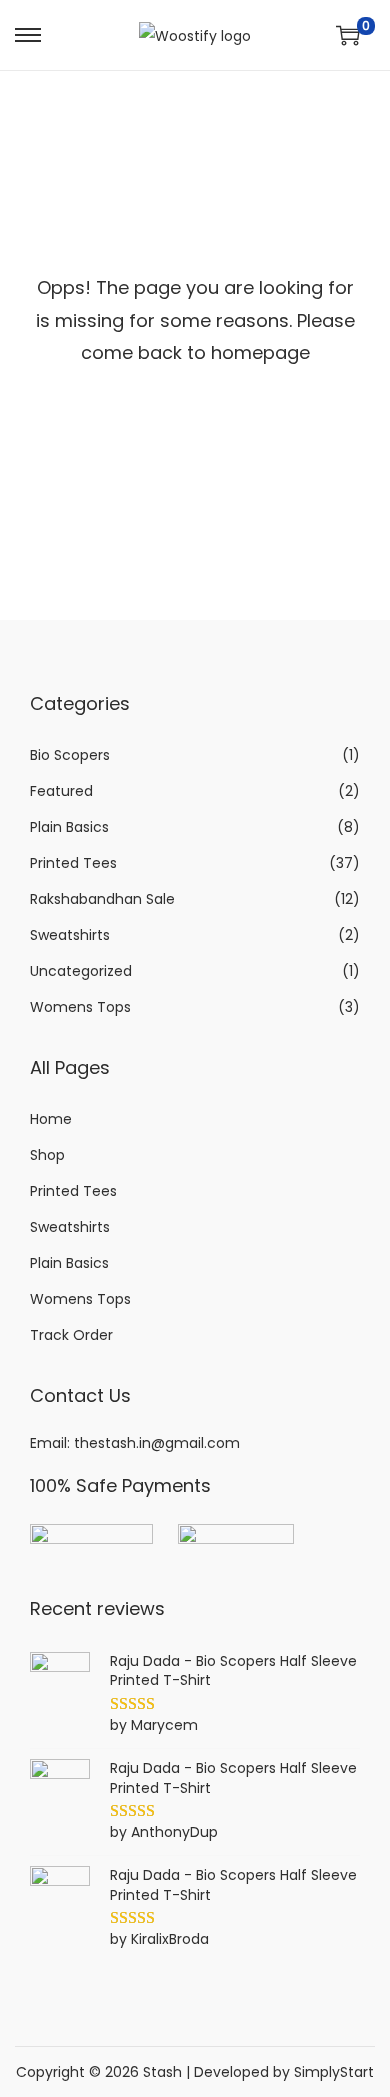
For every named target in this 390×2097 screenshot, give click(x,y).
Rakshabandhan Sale (102, 899)
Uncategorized (81, 971)
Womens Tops (80, 1007)
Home (51, 1119)
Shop (47, 1155)
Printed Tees (73, 863)
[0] (348, 35)
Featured (61, 791)
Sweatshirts (70, 935)
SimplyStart (334, 2072)
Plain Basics (69, 827)
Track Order (71, 1335)
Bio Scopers (70, 755)
